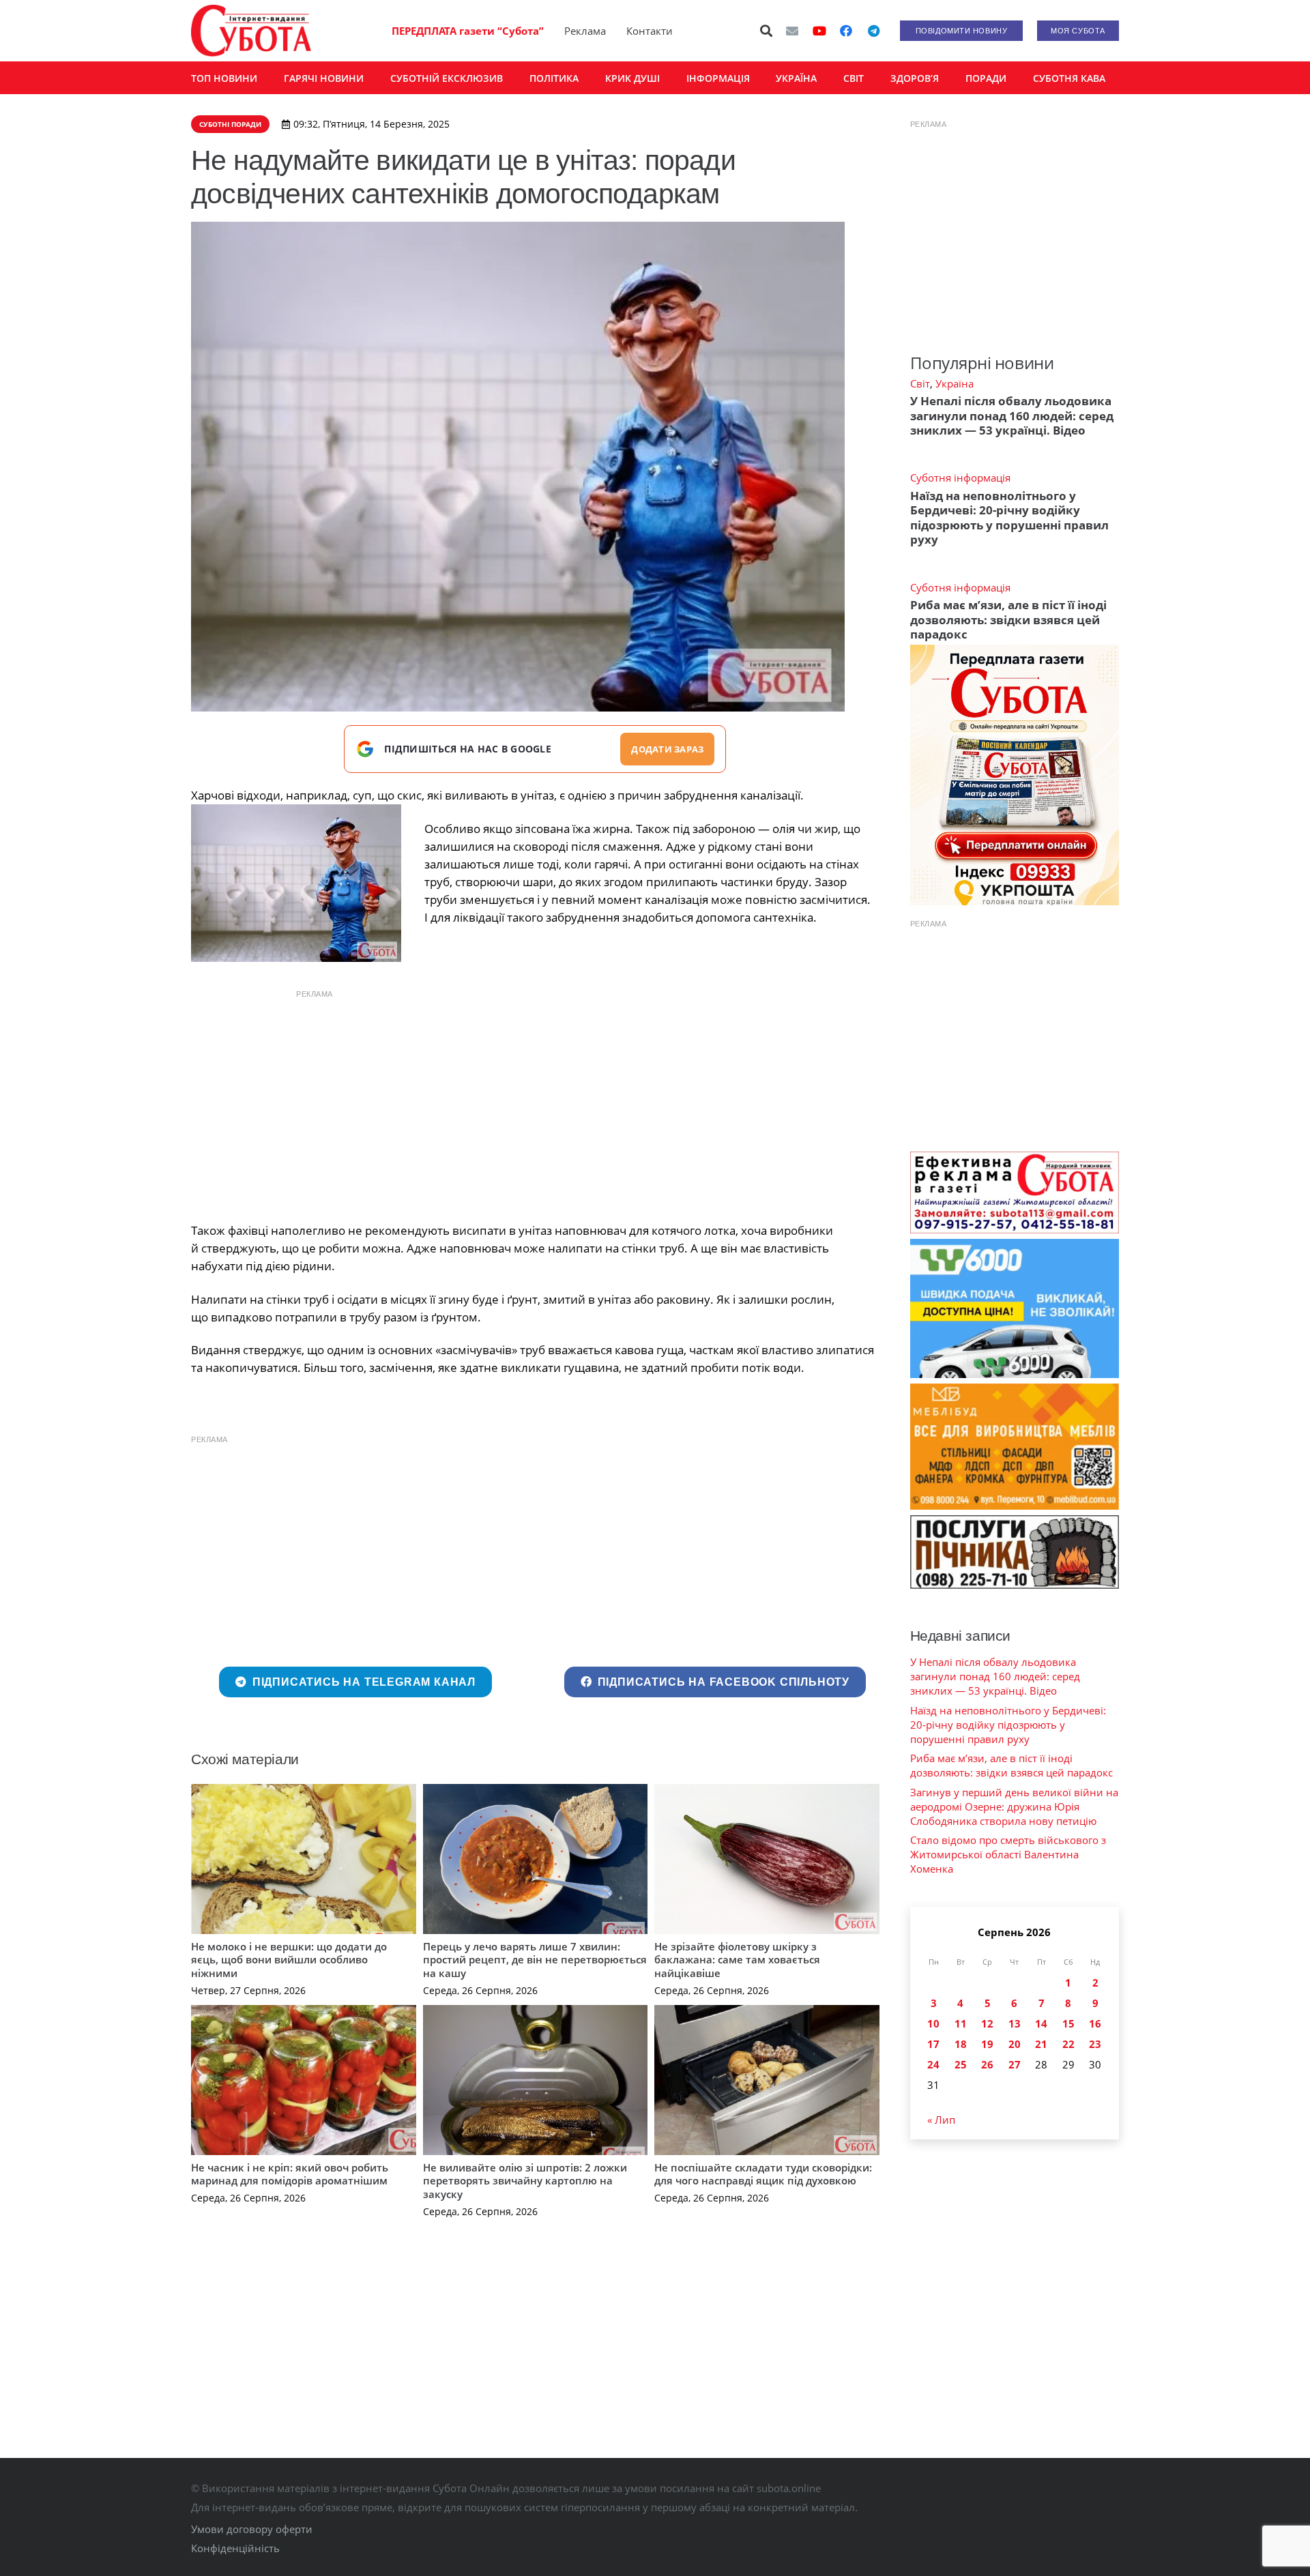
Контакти (650, 31)
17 (933, 2044)
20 (1015, 2044)
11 (961, 2023)
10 (933, 2023)
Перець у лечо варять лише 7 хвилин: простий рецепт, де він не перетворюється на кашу (535, 1960)
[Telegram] (873, 31)
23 (1095, 2044)
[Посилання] (251, 31)
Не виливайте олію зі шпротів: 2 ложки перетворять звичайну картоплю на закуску (525, 2181)
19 (987, 2044)
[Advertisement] (535, 1102)
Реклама (585, 31)
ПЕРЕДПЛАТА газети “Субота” (468, 31)
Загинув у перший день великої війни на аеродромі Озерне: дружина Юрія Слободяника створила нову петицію (1014, 1806)
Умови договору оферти (252, 2529)
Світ (920, 383)
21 (1041, 2044)
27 (1015, 2064)
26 (987, 2064)
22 (1068, 2044)
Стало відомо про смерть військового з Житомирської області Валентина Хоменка (1008, 1854)
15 (1068, 2023)
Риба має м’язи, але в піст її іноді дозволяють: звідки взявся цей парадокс (1008, 619)
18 (961, 2044)
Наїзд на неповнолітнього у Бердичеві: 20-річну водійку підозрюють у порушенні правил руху (1009, 517)
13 (1015, 2023)
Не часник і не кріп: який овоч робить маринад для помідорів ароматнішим (290, 2174)
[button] (767, 31)
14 (1041, 2023)
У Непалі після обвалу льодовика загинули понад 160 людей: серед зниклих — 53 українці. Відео (1012, 415)
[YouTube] (819, 31)
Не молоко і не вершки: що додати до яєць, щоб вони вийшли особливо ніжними (289, 1960)
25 (961, 2064)
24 (933, 2064)
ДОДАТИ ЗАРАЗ (667, 749)
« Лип (941, 2120)
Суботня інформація (960, 478)
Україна (955, 383)
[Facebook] (846, 31)
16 (1095, 2023)
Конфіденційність (235, 2548)
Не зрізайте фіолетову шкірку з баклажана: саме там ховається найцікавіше (737, 1960)
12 (987, 2023)
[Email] (792, 31)
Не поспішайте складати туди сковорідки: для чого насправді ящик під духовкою (763, 2174)
